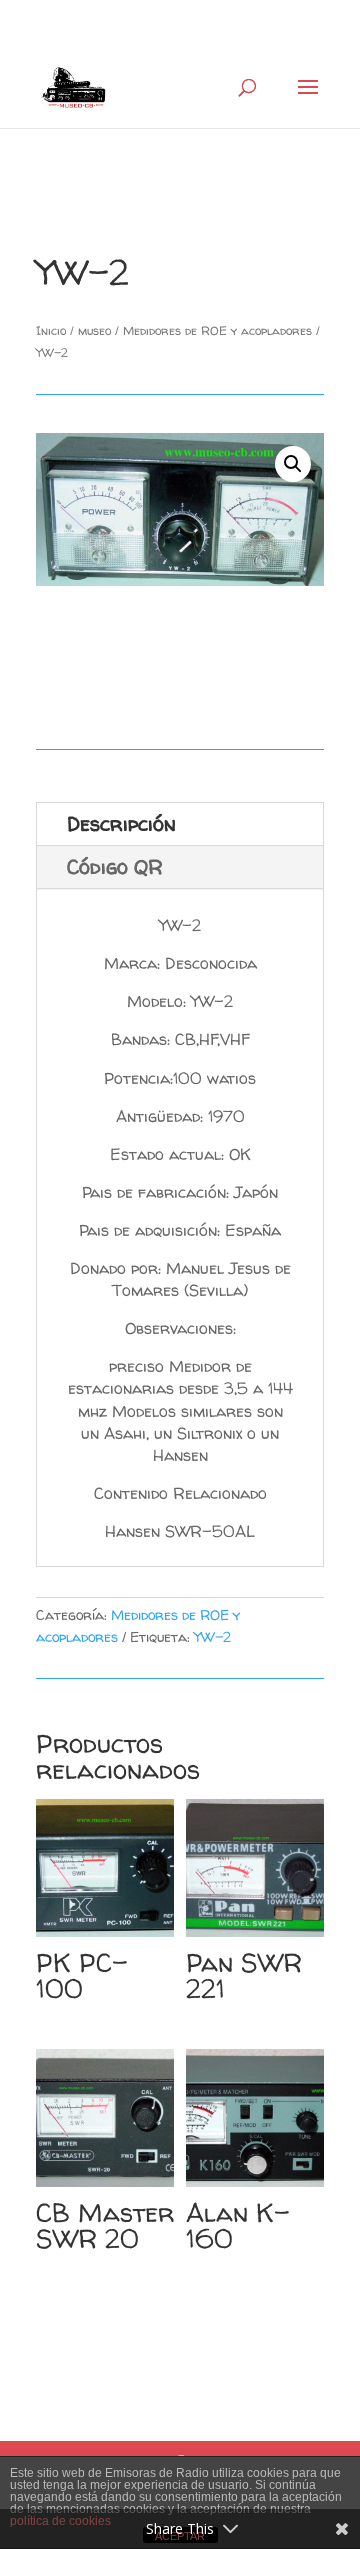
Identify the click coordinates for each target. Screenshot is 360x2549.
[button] (293, 464)
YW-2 (212, 1636)
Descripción (121, 823)
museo (94, 330)
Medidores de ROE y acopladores (217, 330)
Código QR (115, 866)
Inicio (51, 330)
